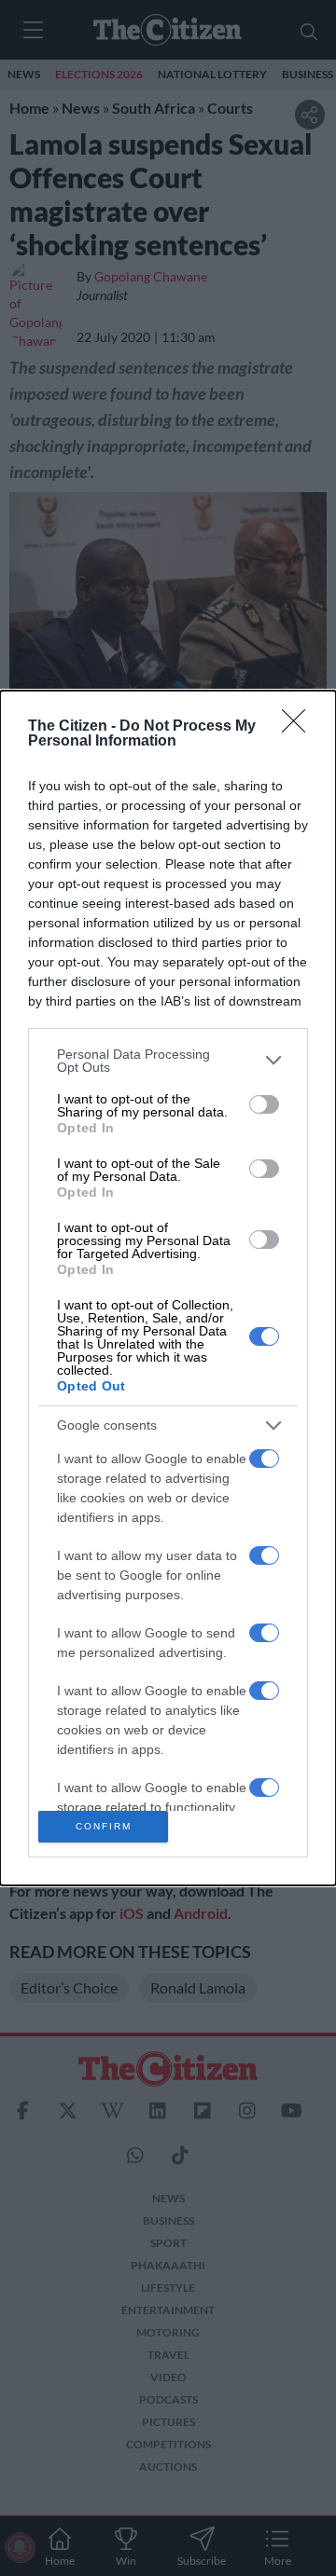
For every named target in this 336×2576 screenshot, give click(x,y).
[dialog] (168, 1288)
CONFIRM (104, 1826)
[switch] (264, 1104)
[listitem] (168, 1061)
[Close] (300, 727)
